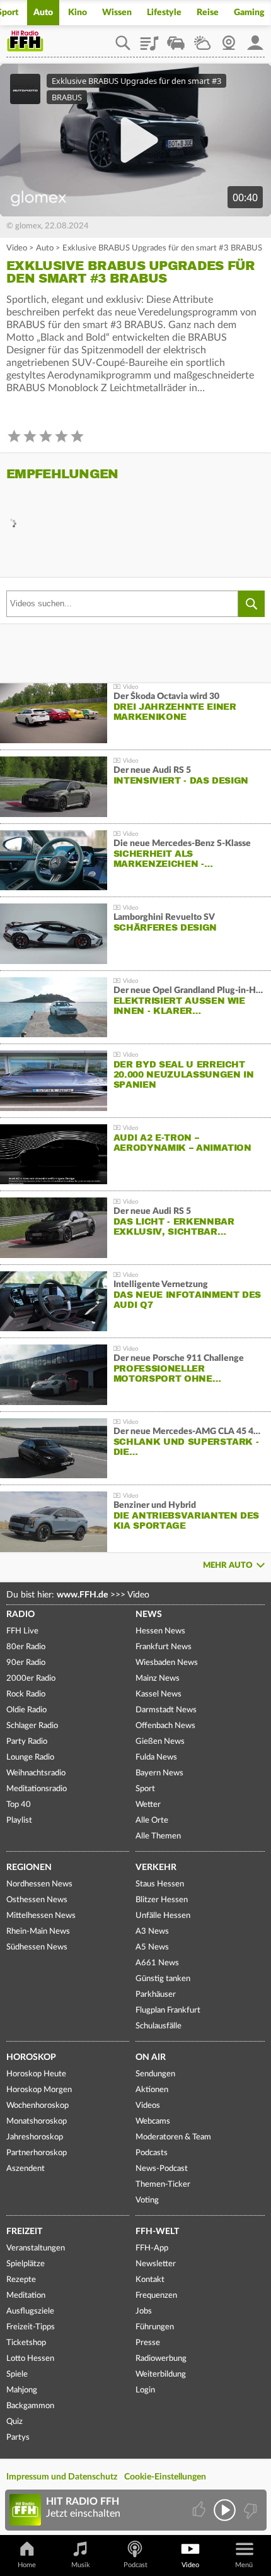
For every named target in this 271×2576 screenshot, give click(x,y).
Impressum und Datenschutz (62, 2477)
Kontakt (150, 2280)
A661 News (157, 1963)
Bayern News (159, 1773)
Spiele (17, 2374)
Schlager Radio (32, 1726)
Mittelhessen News (41, 1916)
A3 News (152, 1932)
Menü (244, 2565)
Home (27, 2565)
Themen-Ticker (163, 2185)
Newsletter (156, 2264)
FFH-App (152, 2248)
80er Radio (26, 1647)
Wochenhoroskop (37, 2106)
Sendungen (155, 2074)
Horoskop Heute (36, 2074)
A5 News (152, 1947)
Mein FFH (255, 38)
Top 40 (19, 1805)
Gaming (249, 13)
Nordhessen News (39, 1884)
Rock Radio (26, 1694)
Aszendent (26, 2169)
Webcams (153, 2121)
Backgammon (30, 2406)
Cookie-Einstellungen (165, 2477)
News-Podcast (162, 2169)
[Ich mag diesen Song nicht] (249, 2510)
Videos (148, 2106)
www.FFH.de (82, 1595)
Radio (20, 1614)
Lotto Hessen (30, 2359)
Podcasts (152, 2153)
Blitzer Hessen (162, 1900)
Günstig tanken (163, 1979)
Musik (81, 2565)
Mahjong (22, 2390)
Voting (147, 2200)
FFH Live (22, 1631)
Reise (208, 13)
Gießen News (160, 1742)
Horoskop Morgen (39, 2090)
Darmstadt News (166, 1710)
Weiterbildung (161, 2374)
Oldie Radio (26, 1710)
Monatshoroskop (37, 2121)
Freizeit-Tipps (31, 2327)
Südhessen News (37, 1947)
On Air (151, 2057)
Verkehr (156, 1867)
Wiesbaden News (167, 1663)
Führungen (155, 2327)
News (149, 1614)
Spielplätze (26, 2264)
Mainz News (158, 1679)
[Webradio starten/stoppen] (225, 2510)
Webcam (229, 38)
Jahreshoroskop (35, 2137)
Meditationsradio (37, 1789)
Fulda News (156, 1757)
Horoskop (31, 2057)
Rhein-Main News (38, 1932)
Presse (148, 2343)
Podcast (135, 2565)
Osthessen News (37, 1900)
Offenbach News (165, 1726)
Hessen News (160, 1631)
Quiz (14, 2422)
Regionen (29, 1867)
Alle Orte (152, 1820)
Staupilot (176, 38)
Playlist (149, 38)
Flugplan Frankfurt (168, 2010)
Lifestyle (164, 13)
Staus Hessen (160, 1884)
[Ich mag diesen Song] (200, 2510)
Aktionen (152, 2090)
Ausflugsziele (30, 2311)
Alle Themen (158, 1836)
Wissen (117, 13)
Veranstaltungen (36, 2248)
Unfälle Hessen (163, 1916)
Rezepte (21, 2280)
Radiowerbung (161, 2359)
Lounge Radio (30, 1757)
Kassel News (159, 1694)
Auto (43, 13)
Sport (145, 1789)
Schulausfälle (159, 2026)
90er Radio (26, 1663)
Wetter (202, 38)
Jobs (144, 2311)
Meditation (26, 2296)
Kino (78, 13)
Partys (18, 2438)
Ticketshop (26, 2343)
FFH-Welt (157, 2232)
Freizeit (24, 2232)
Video (17, 248)
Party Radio (27, 1742)
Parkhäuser (156, 1995)
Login (145, 2390)
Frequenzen (156, 2296)
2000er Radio (31, 1679)
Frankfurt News (164, 1647)
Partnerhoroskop (37, 2153)
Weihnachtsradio (36, 1773)
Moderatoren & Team (173, 2137)
